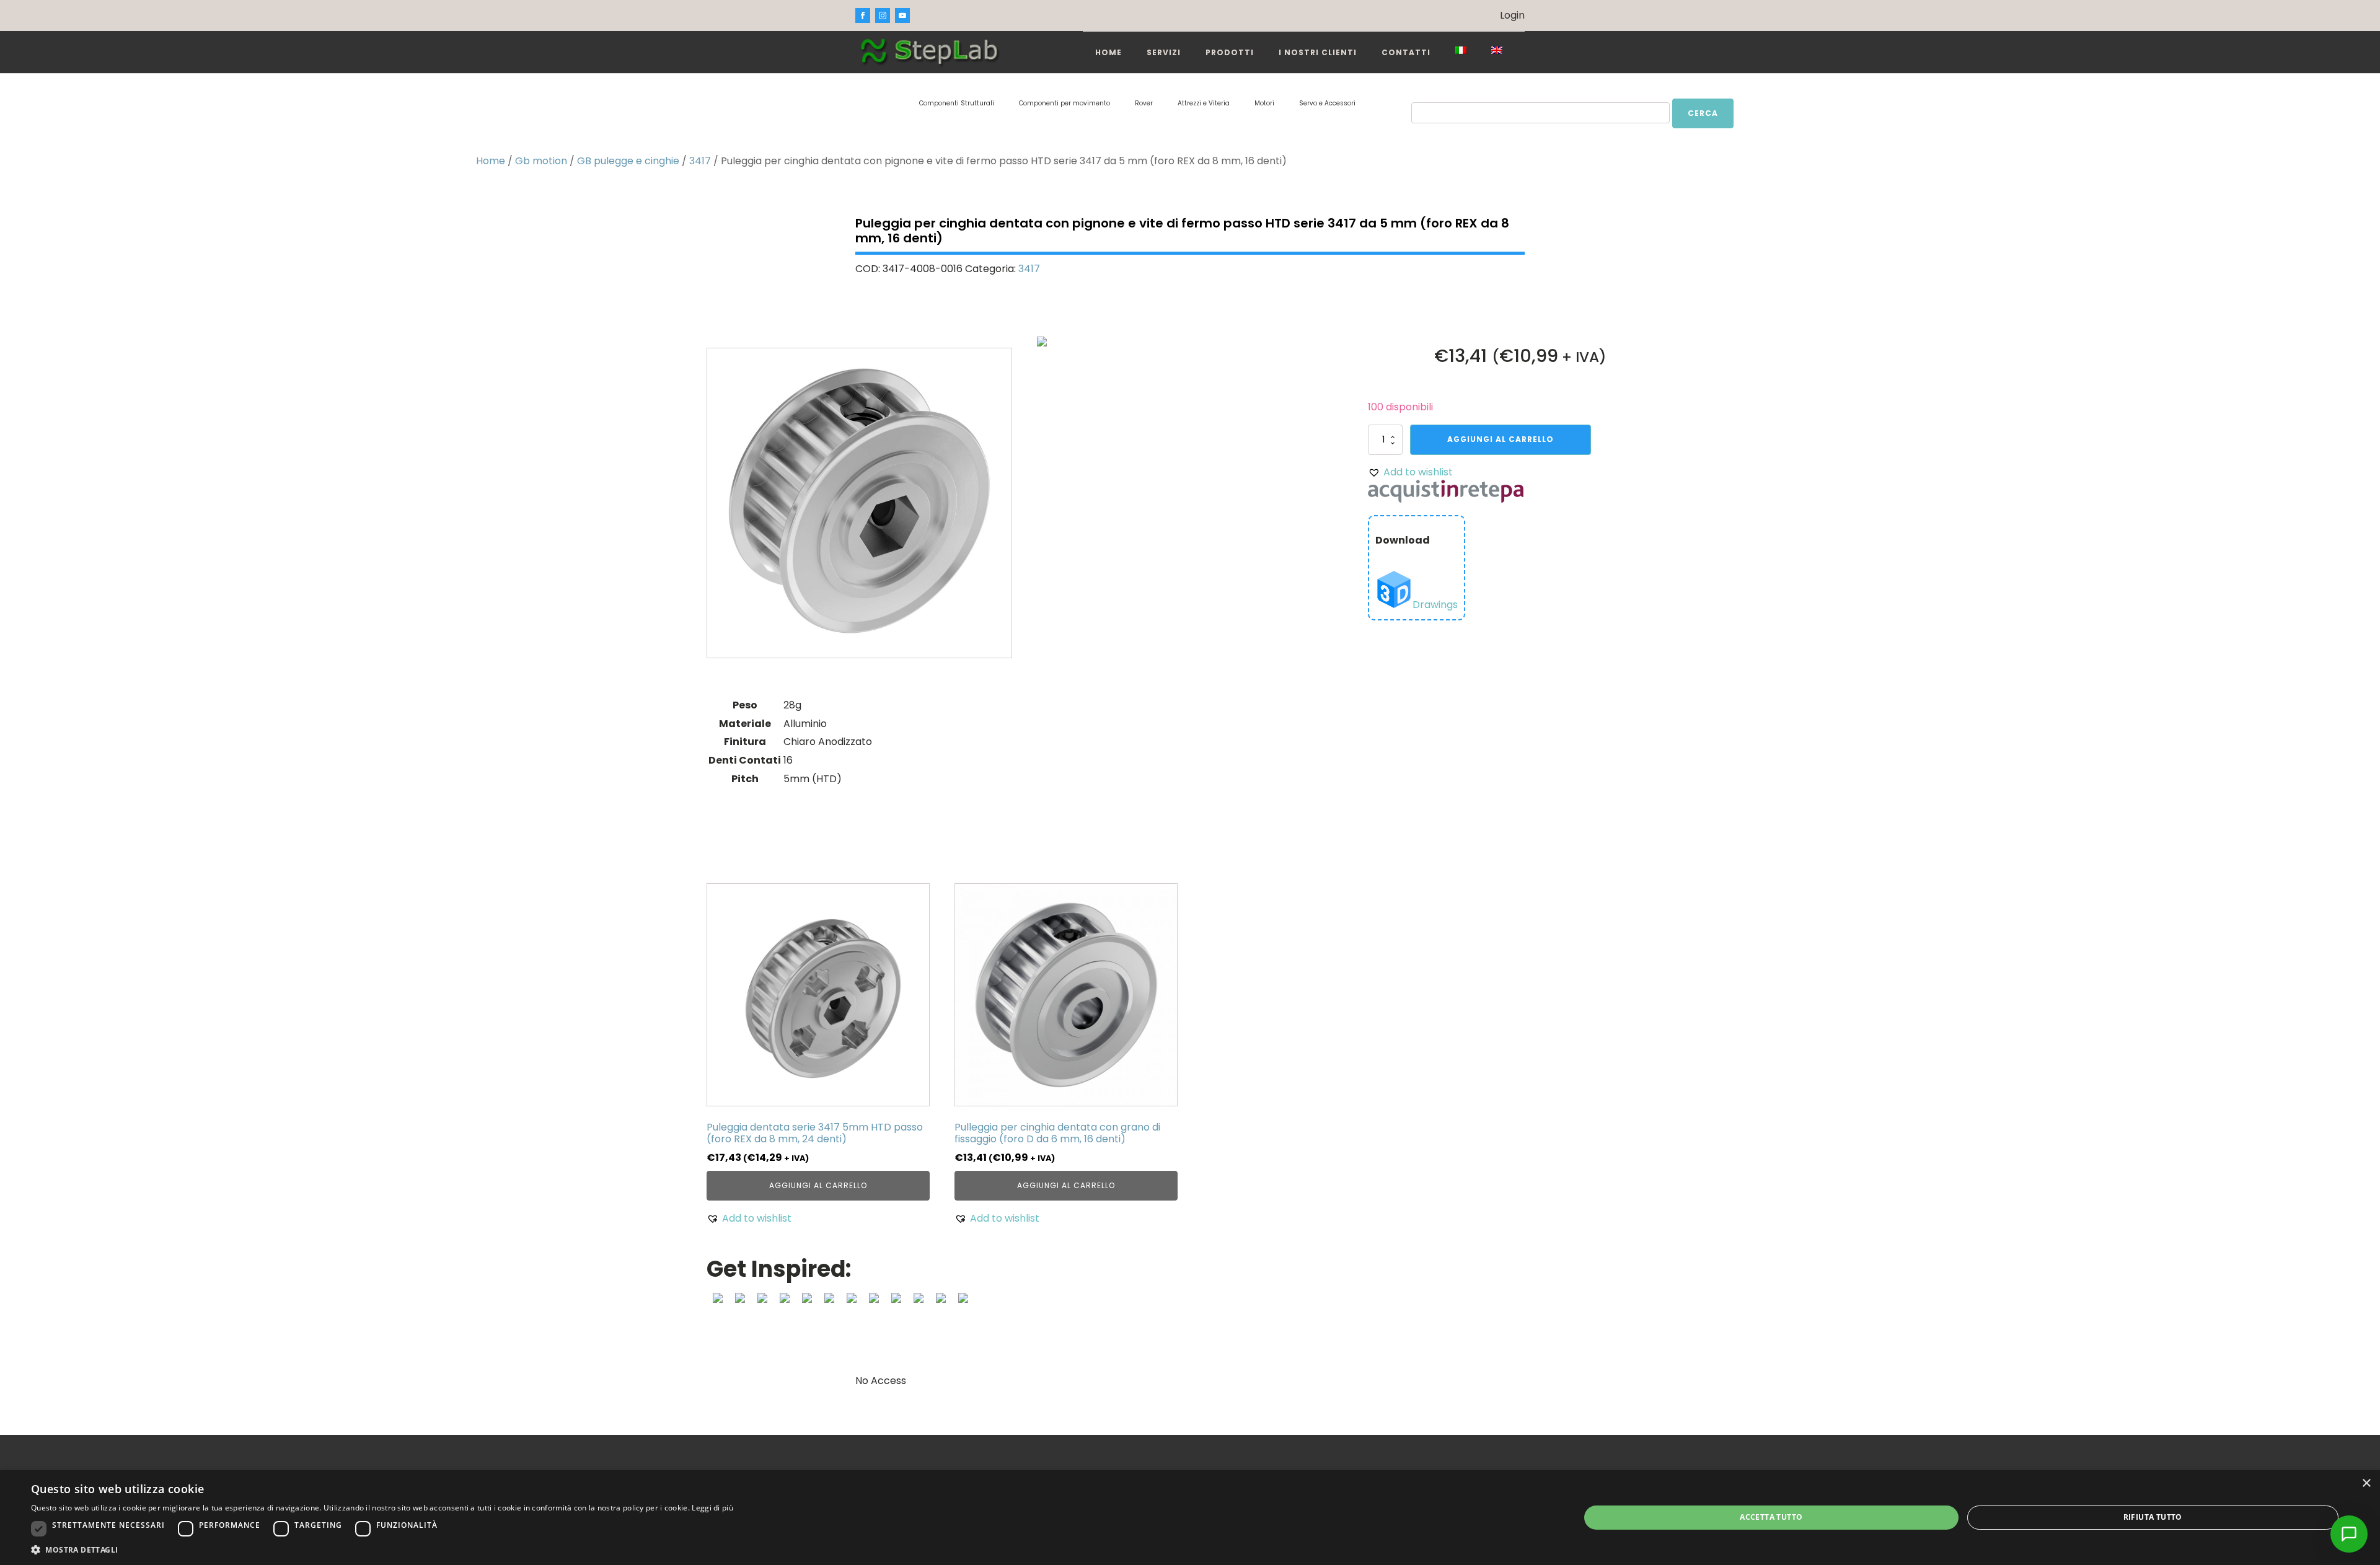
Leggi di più (712, 1508)
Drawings (1435, 605)
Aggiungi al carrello (1501, 439)
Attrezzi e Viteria (1204, 103)
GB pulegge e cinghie (628, 161)
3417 (700, 161)
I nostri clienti (1318, 52)
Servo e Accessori (1327, 103)
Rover (1144, 103)
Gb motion (541, 161)
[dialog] (1190, 1518)
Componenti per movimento (1064, 103)
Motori (1264, 103)
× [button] (2366, 1483)
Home (1108, 52)
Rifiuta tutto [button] (2153, 1517)
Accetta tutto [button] (1771, 1517)
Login (1512, 15)
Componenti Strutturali (957, 103)
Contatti (1406, 52)
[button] (1410, 472)
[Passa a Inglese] (1497, 50)
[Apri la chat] (2349, 1534)
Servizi (1164, 52)
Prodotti (1230, 52)
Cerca (1703, 113)
